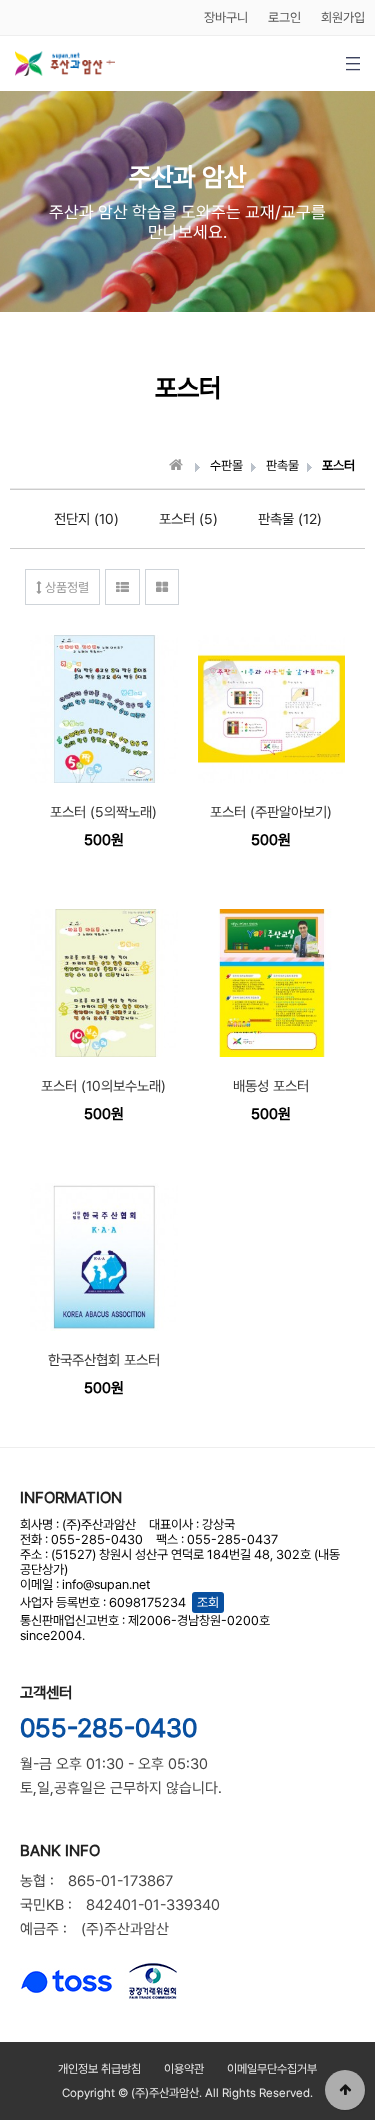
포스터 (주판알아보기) (271, 812)
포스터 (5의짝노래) (103, 812)
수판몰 (226, 465)
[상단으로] (345, 2090)
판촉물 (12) (290, 519)
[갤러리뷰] (162, 587)
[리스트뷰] (122, 587)
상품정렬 (65, 587)
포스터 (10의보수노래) (103, 1086)
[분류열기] (352, 63)
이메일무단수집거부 (272, 2069)
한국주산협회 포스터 (104, 1360)
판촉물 (282, 465)
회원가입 (343, 17)
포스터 (338, 465)
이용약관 (184, 2069)
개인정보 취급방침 (99, 2069)
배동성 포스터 (271, 1086)
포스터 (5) (188, 519)
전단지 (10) (86, 519)
